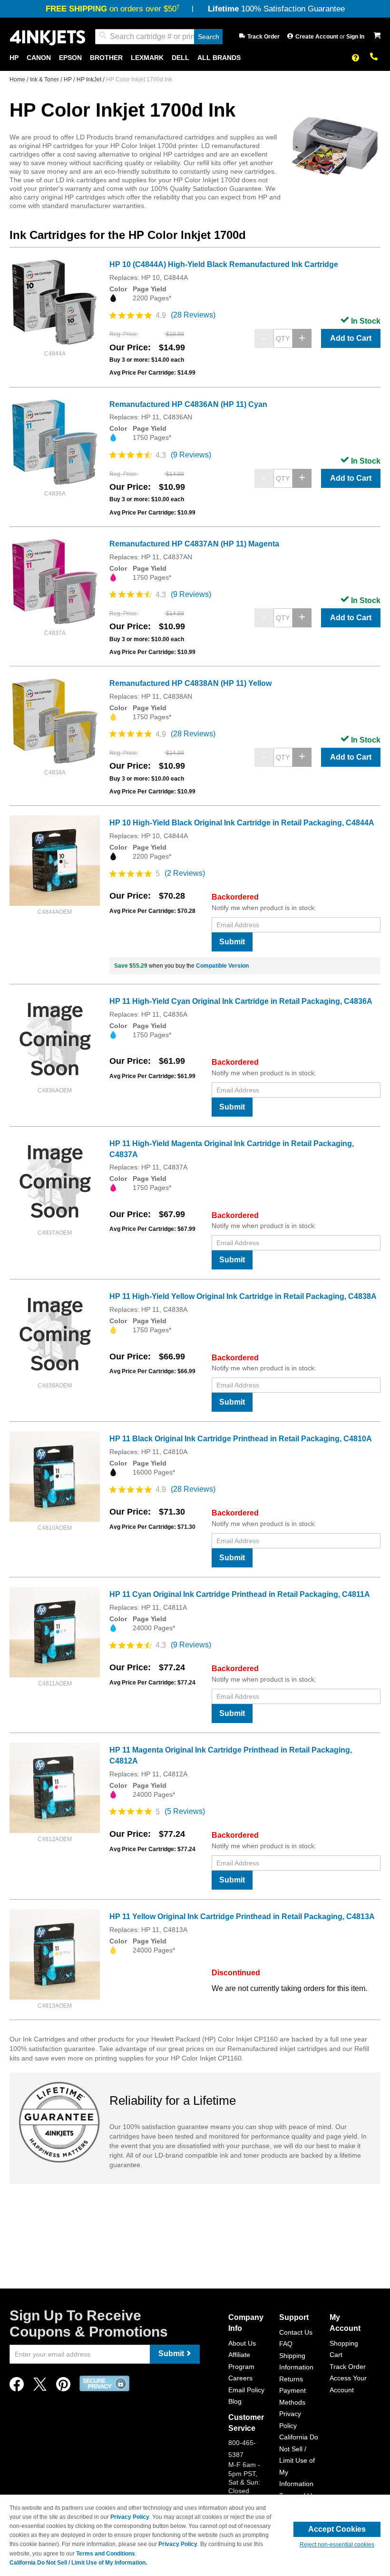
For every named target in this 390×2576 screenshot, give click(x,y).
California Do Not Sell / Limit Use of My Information (299, 2460)
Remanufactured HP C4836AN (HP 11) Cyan (188, 404)
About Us (242, 2343)
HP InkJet (90, 79)
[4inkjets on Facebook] (17, 2387)
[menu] (195, 58)
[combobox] (159, 37)
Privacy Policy (130, 2517)
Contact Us (296, 2332)
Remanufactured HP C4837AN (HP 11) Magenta (194, 544)
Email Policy (246, 2390)
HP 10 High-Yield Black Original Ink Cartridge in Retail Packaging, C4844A (242, 823)
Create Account (317, 37)
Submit (232, 942)
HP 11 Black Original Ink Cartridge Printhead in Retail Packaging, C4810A (241, 1439)
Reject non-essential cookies (337, 2545)
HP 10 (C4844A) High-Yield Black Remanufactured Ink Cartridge (224, 264)
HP (68, 79)
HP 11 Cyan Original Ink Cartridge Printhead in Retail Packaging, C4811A (240, 1594)
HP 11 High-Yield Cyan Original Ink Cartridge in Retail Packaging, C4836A (241, 1001)
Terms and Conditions (106, 2554)
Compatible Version (222, 966)
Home (18, 79)
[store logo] (48, 37)
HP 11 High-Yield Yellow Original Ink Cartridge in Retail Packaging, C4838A (243, 1296)
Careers (240, 2378)
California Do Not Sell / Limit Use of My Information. (78, 2563)
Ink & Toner (45, 79)
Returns (291, 2379)
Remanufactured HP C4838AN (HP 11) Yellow (190, 683)
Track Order (263, 37)
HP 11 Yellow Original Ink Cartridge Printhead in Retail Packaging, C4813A (242, 1917)
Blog (235, 2401)
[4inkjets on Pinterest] (63, 2387)
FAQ (286, 2344)
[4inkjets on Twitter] (40, 2387)
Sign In (355, 37)
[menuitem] (14, 58)
